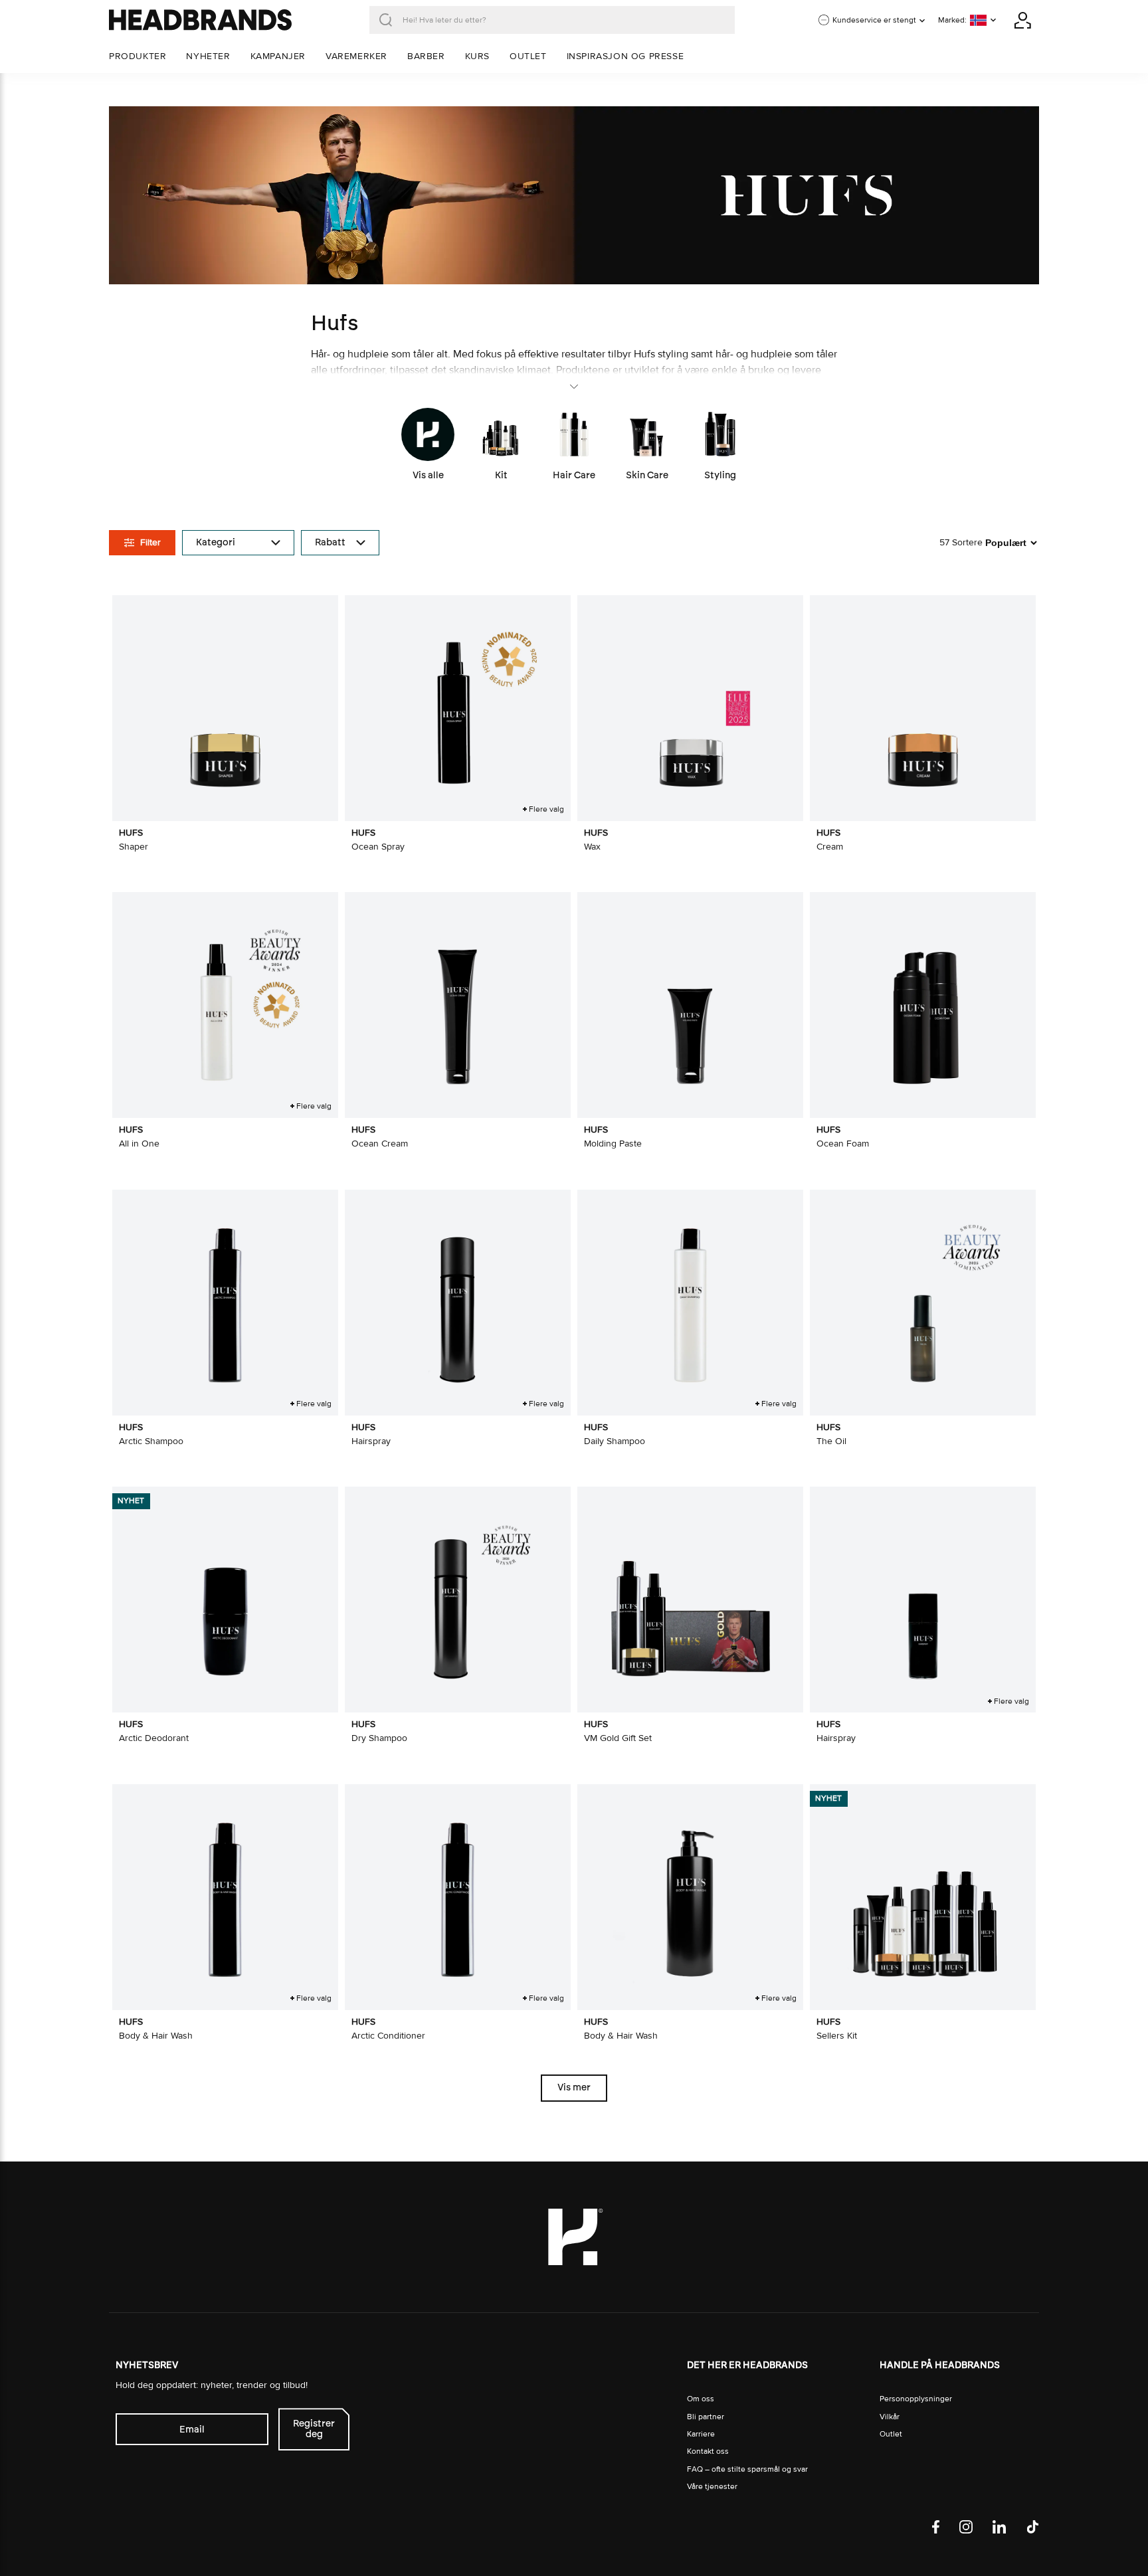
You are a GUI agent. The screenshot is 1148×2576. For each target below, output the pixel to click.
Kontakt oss (708, 2451)
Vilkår (890, 2417)
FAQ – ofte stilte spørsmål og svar (747, 2469)
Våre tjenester (712, 2487)
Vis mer (574, 2087)
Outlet (891, 2434)
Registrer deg (314, 2429)
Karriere (701, 2434)
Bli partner (706, 2417)
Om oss (701, 2399)
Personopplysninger (916, 2399)
